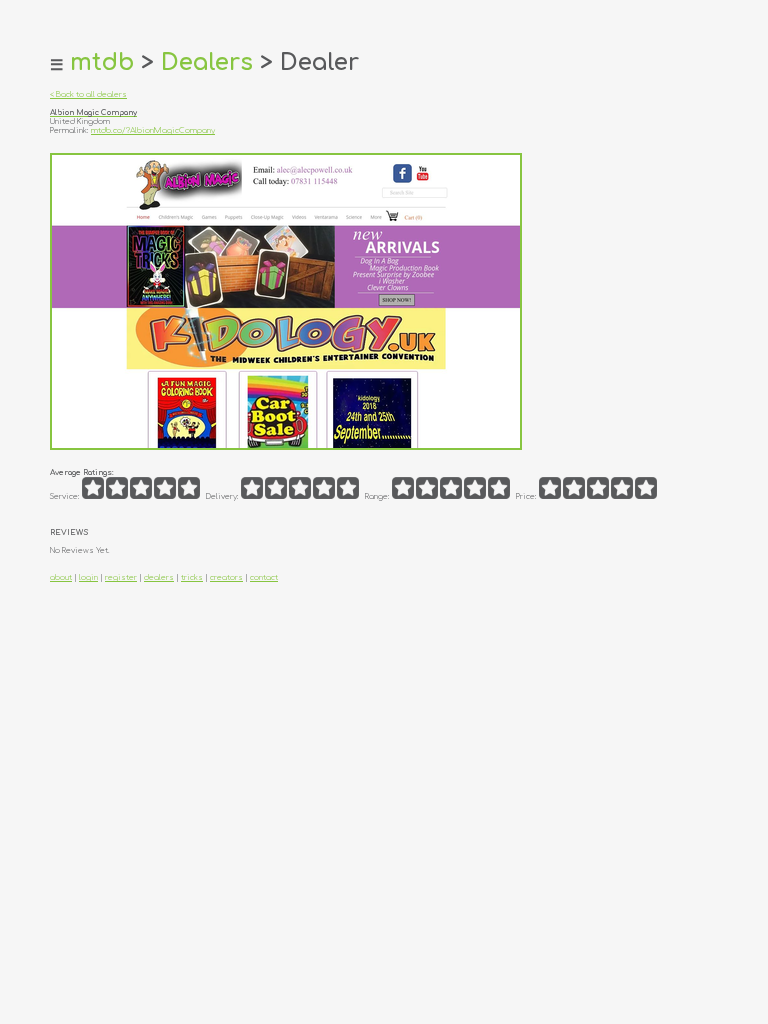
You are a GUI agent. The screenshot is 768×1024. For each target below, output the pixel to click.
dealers (159, 577)
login (88, 577)
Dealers (207, 62)
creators (226, 577)
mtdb (102, 62)
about (61, 577)
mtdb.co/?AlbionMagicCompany (153, 130)
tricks (192, 577)
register (121, 577)
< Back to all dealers (88, 94)
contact (264, 577)
